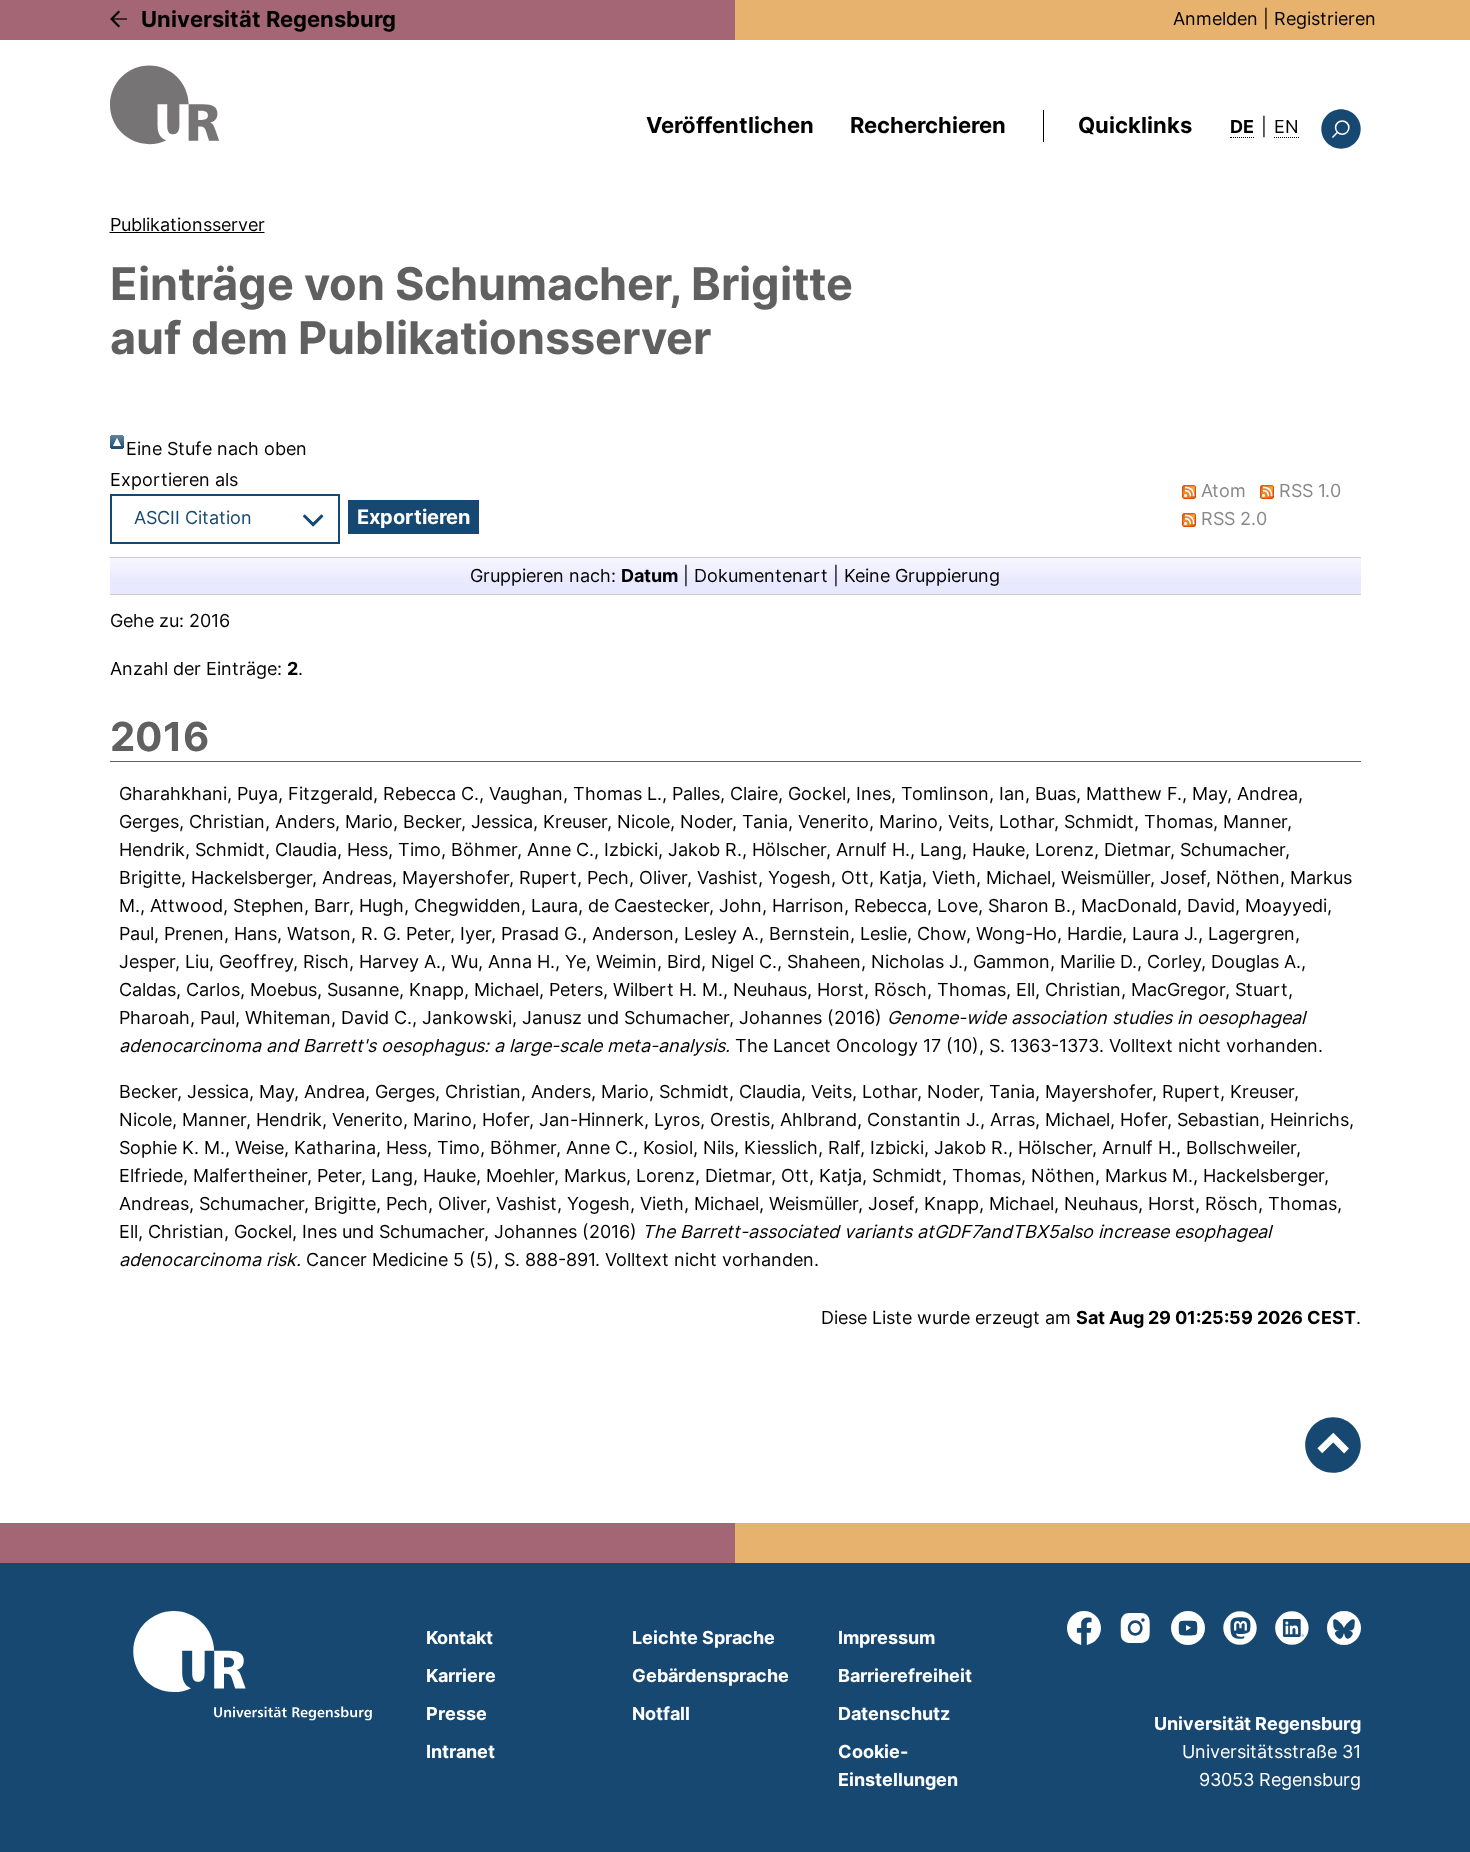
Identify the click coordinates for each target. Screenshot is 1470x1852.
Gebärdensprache (710, 1675)
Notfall (661, 1713)
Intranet (460, 1751)
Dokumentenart (761, 575)
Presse (456, 1713)
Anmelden (1215, 18)
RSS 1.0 (1310, 490)
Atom (1223, 490)
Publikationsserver (187, 224)
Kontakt (459, 1637)
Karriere (461, 1675)
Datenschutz (894, 1713)
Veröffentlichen (730, 125)
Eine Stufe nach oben (216, 448)
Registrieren (1325, 18)
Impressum (886, 1637)
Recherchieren (928, 125)
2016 (209, 620)
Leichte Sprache (703, 1637)
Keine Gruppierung (922, 575)
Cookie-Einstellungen (898, 1765)
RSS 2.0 (1234, 518)
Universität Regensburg (268, 19)
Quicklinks (1135, 125)
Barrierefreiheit (905, 1675)
